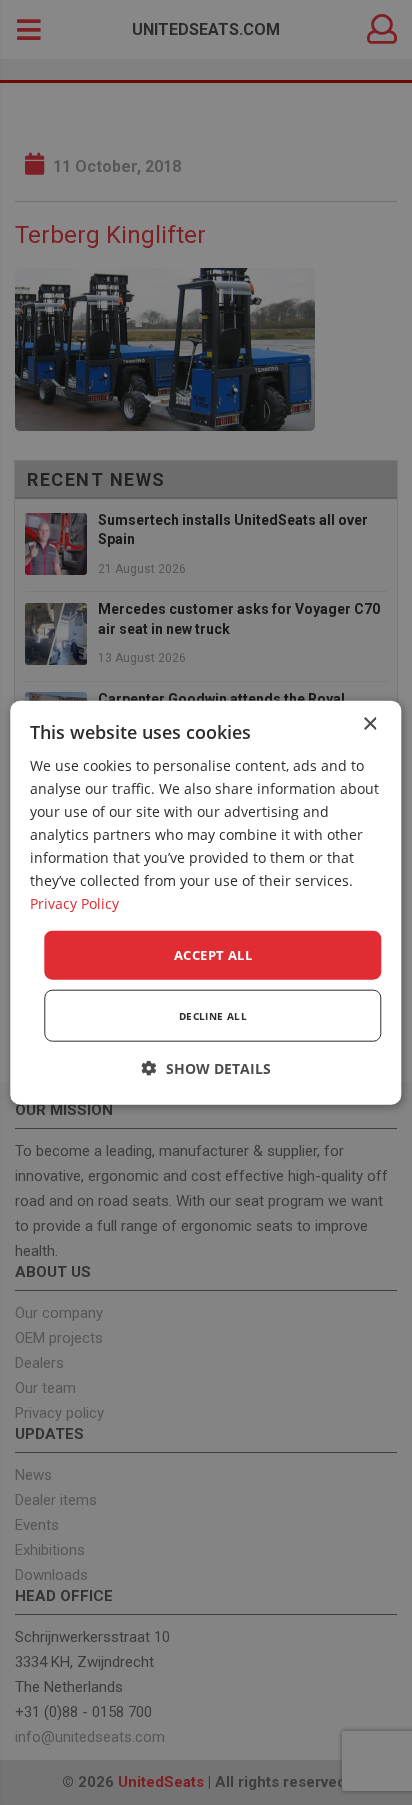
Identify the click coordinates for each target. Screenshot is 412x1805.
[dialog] (205, 902)
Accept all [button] (213, 954)
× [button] (369, 723)
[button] (206, 1068)
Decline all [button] (213, 1016)
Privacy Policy (74, 903)
